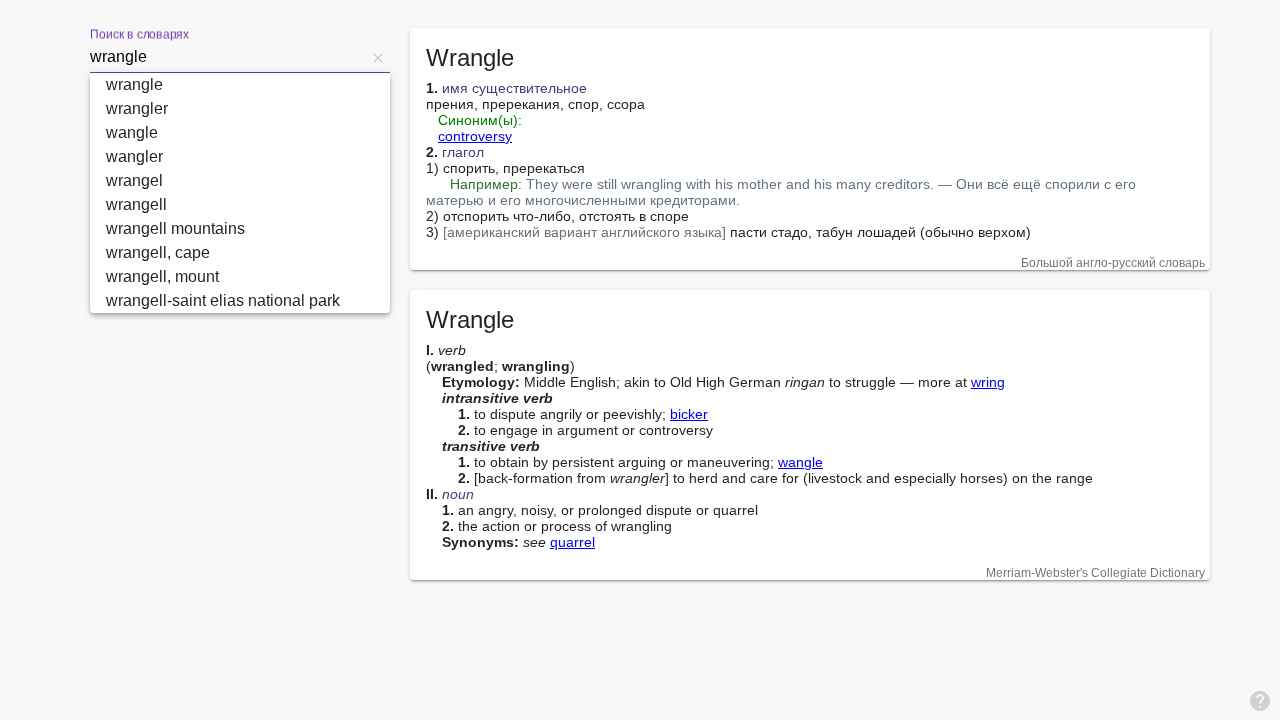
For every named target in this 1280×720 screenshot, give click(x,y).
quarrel (572, 542)
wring (988, 382)
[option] (240, 85)
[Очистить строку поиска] (378, 57)
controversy (475, 136)
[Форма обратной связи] (1260, 700)
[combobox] (228, 57)
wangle (800, 462)
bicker (689, 414)
